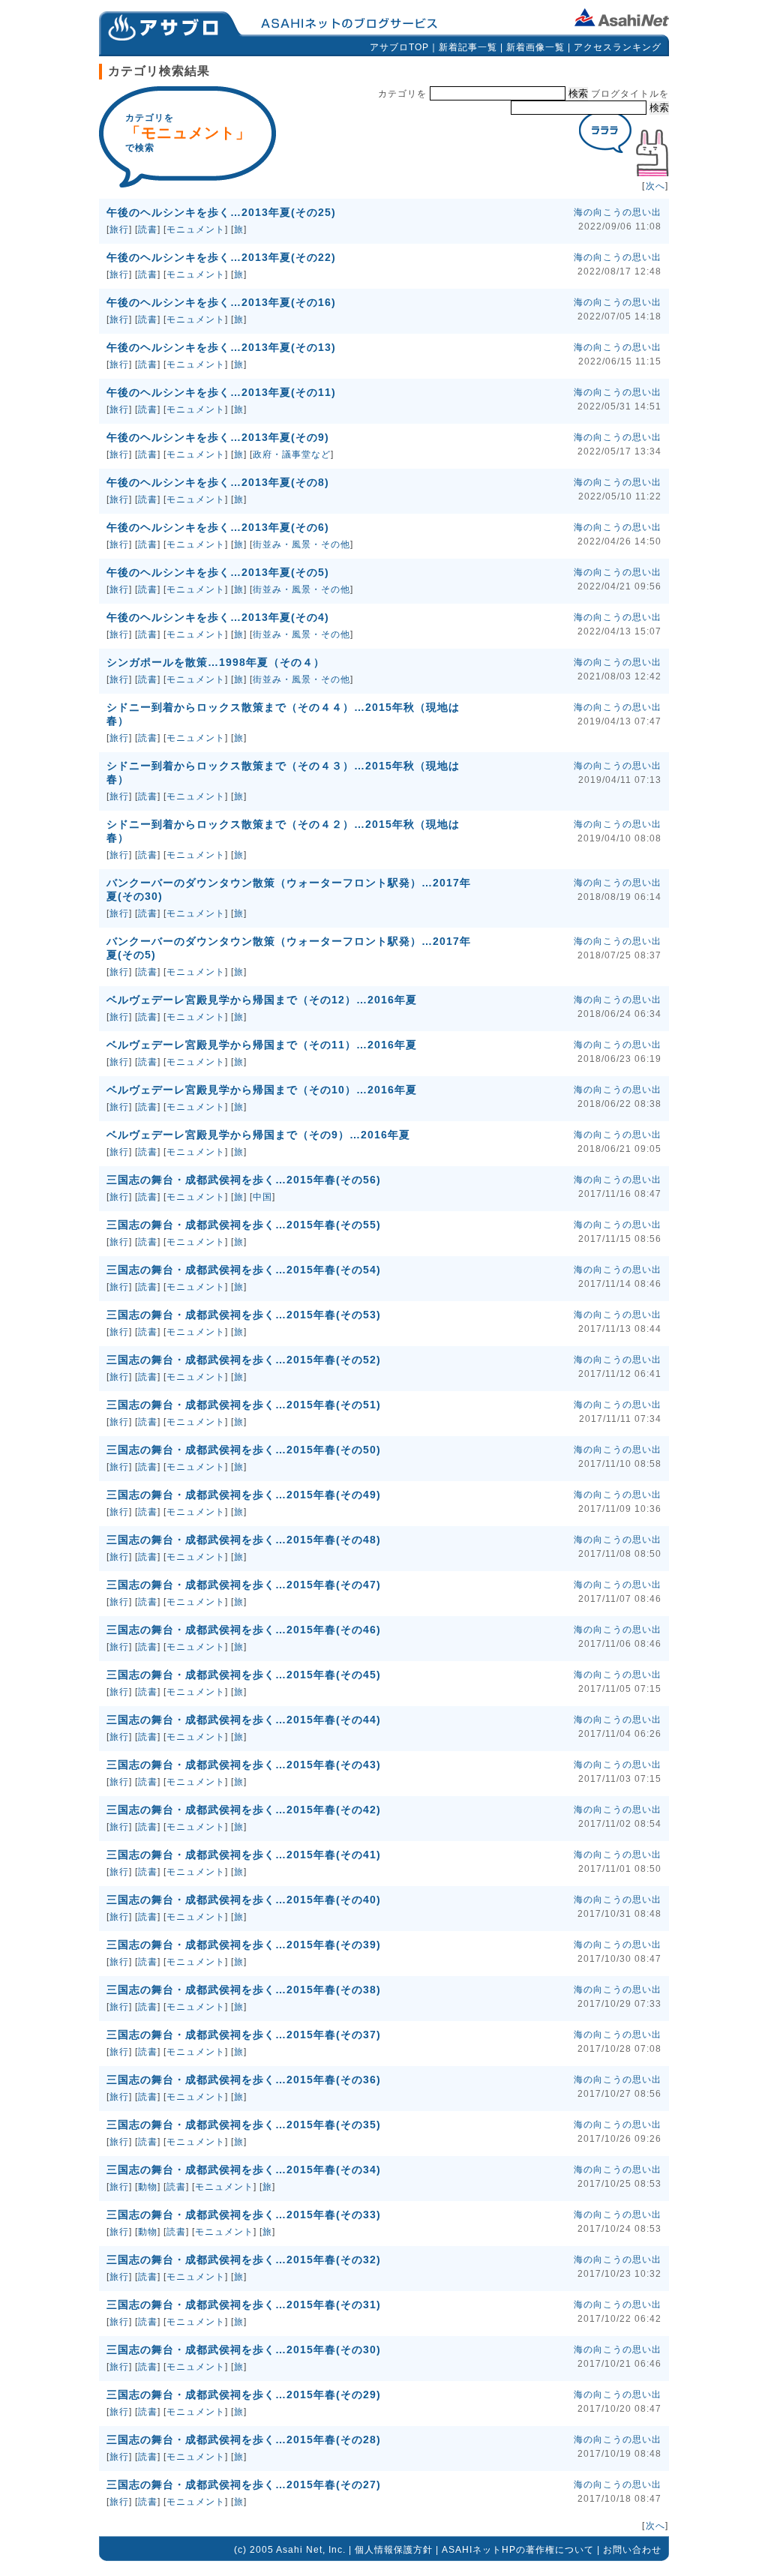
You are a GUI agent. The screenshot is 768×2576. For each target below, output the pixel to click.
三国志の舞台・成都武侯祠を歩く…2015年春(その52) (244, 1360)
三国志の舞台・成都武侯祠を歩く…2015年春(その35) (244, 2125)
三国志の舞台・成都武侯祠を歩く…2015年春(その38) (244, 1990)
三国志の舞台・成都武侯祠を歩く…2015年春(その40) (244, 1900)
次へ (655, 186)
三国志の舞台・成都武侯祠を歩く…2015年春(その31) (244, 2305)
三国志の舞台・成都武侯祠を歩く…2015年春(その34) (244, 2170)
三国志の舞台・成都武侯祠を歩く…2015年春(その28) (244, 2440)
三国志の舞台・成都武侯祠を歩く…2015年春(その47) (244, 1585)
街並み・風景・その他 (301, 544)
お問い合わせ (632, 2550)
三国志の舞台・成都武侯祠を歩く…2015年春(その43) (244, 1765)
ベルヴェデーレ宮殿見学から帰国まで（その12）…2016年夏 (262, 1000)
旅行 (119, 229)
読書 (148, 229)
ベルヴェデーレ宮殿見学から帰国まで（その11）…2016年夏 (262, 1045)
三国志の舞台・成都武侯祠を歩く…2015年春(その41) (244, 1855)
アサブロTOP (399, 47)
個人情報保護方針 (394, 2550)
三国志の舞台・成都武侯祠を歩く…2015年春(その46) (244, 1630)
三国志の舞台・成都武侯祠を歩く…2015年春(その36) (244, 2080)
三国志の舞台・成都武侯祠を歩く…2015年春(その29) (244, 2395)
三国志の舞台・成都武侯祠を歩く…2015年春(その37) (244, 2035)
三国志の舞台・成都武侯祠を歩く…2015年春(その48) (244, 1540)
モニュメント (196, 229)
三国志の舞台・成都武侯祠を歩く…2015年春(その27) (244, 2485)
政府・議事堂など (292, 454)
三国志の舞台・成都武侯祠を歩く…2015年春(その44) (244, 1720)
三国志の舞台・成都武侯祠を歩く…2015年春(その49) (244, 1495)
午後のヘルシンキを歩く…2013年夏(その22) (221, 257)
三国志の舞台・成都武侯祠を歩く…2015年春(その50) (244, 1450)
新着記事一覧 (468, 47)
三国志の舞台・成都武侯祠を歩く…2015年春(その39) (244, 1945)
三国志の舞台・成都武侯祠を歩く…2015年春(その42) (244, 1810)
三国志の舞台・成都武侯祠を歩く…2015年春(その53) (244, 1315)
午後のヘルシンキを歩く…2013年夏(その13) (221, 347)
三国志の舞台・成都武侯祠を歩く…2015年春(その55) (244, 1225)
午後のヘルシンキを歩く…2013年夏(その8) (218, 482)
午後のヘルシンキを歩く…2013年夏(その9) (218, 437)
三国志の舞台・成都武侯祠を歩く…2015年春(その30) (244, 2350)
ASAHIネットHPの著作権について (518, 2550)
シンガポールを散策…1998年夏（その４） (216, 662)
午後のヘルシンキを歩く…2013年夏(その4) (218, 617)
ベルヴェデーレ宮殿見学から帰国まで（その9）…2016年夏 (258, 1135)
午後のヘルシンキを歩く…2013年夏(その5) (218, 572)
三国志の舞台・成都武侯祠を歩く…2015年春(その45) (244, 1675)
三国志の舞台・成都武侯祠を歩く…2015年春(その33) (244, 2215)
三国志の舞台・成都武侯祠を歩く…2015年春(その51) (244, 1405)
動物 (148, 2187)
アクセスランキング (618, 47)
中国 (262, 1197)
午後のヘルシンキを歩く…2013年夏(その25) (221, 212)
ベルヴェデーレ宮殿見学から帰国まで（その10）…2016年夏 (262, 1090)
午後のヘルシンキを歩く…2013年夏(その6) (218, 527)
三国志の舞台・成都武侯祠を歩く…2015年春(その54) (244, 1270)
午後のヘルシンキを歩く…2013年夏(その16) (221, 302)
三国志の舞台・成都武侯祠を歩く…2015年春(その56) (244, 1180)
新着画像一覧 (535, 47)
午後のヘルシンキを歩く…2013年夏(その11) (221, 392)
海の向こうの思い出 (618, 212)
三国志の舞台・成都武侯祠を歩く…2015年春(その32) (244, 2260)
